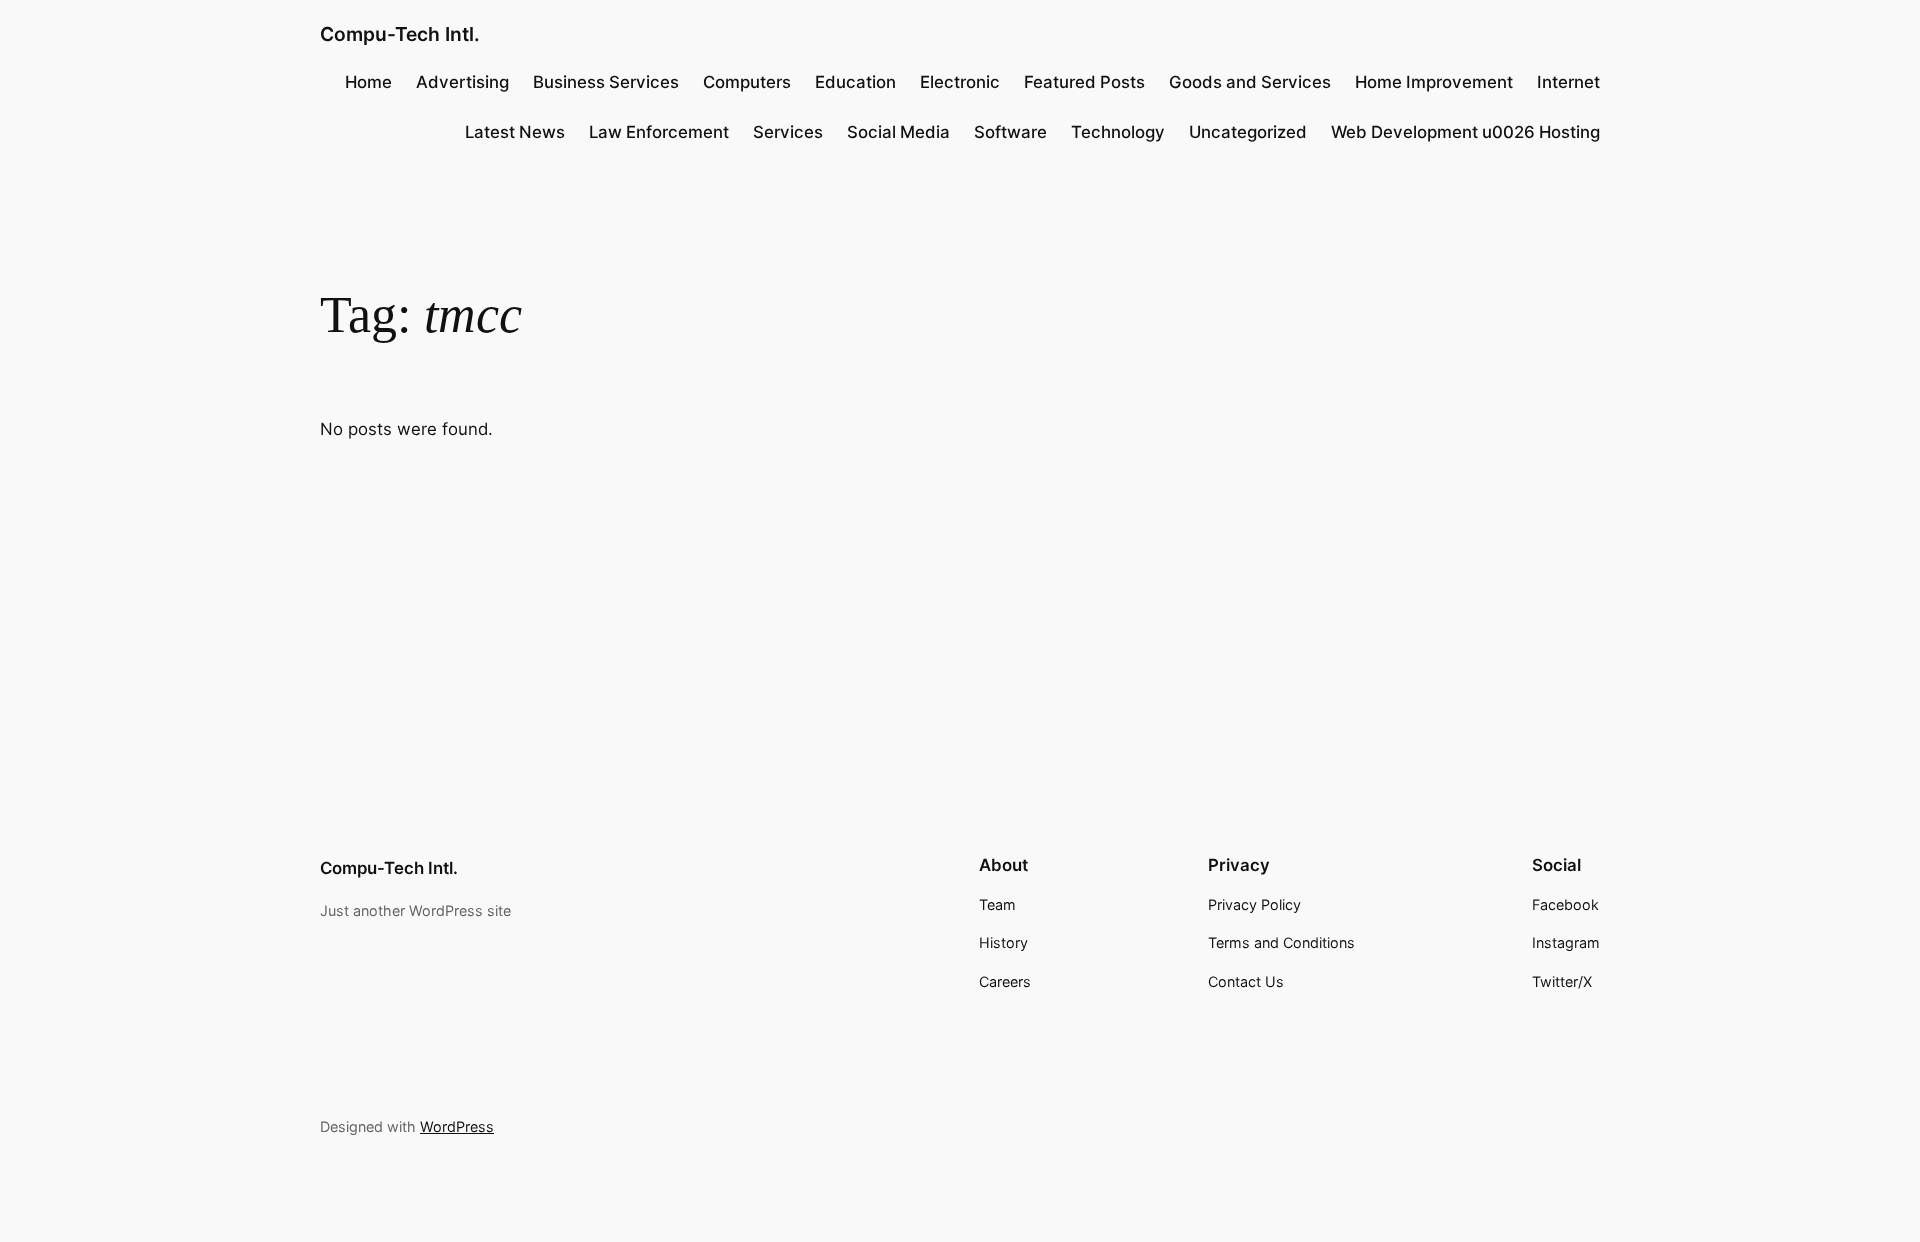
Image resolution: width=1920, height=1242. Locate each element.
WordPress (457, 1126)
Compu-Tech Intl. (400, 34)
